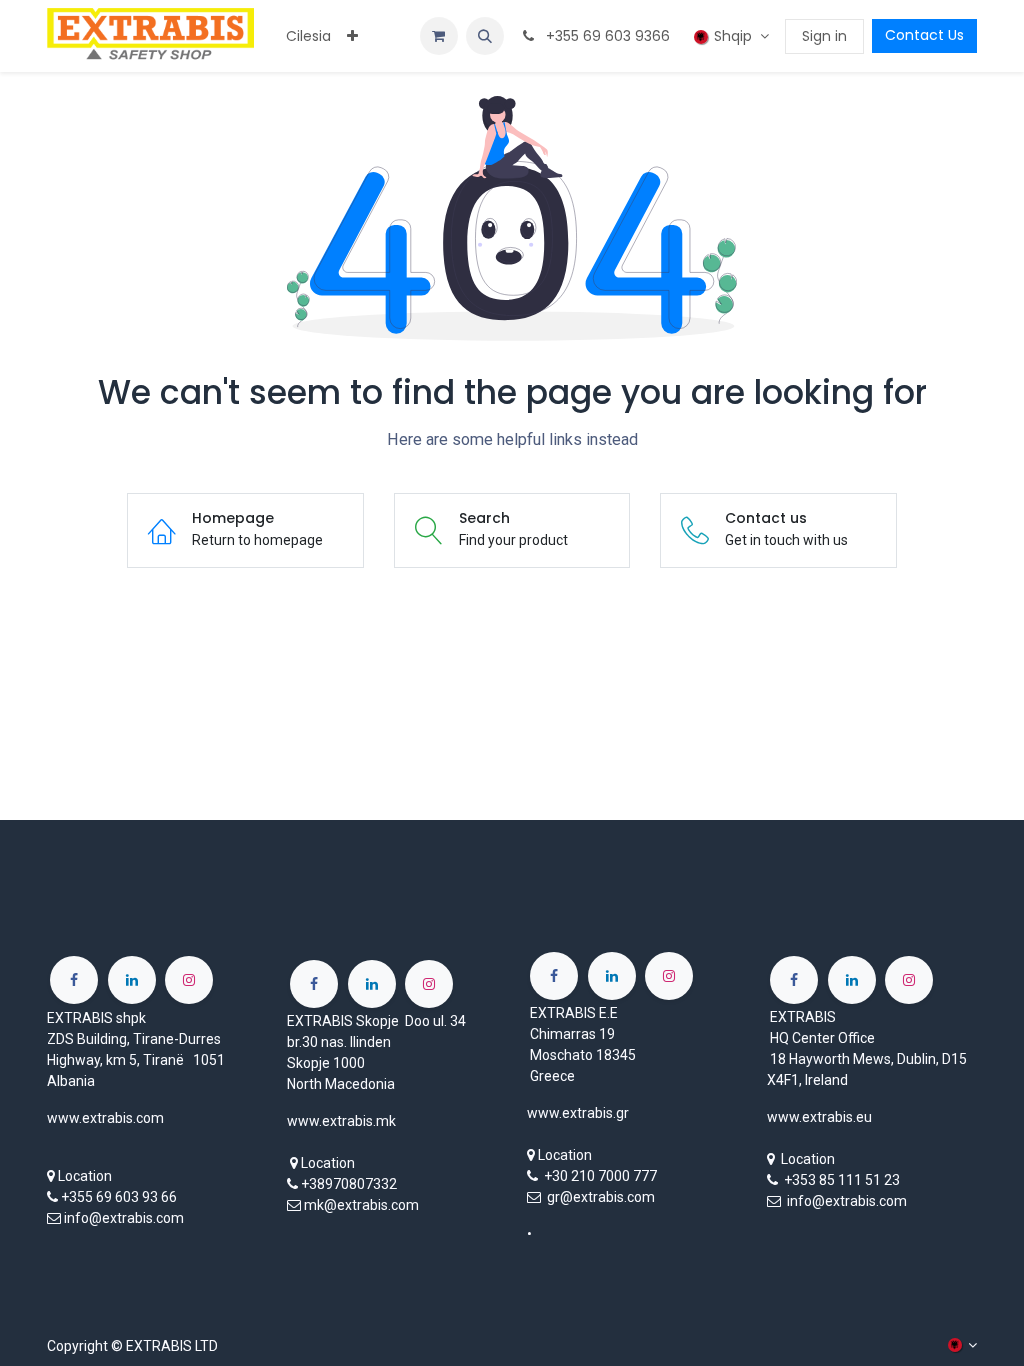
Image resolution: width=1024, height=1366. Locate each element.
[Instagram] (189, 980)
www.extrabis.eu (819, 1117)
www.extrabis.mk (341, 1121)
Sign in (824, 36)
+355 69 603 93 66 (119, 1197)
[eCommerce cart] (439, 36)
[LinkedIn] (132, 980)
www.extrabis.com (105, 1118)
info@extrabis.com (124, 1218)
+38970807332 (349, 1184)
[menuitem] (308, 36)
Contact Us (924, 35)
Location (85, 1176)
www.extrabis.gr (578, 1113)
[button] (485, 36)
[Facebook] (74, 980)
